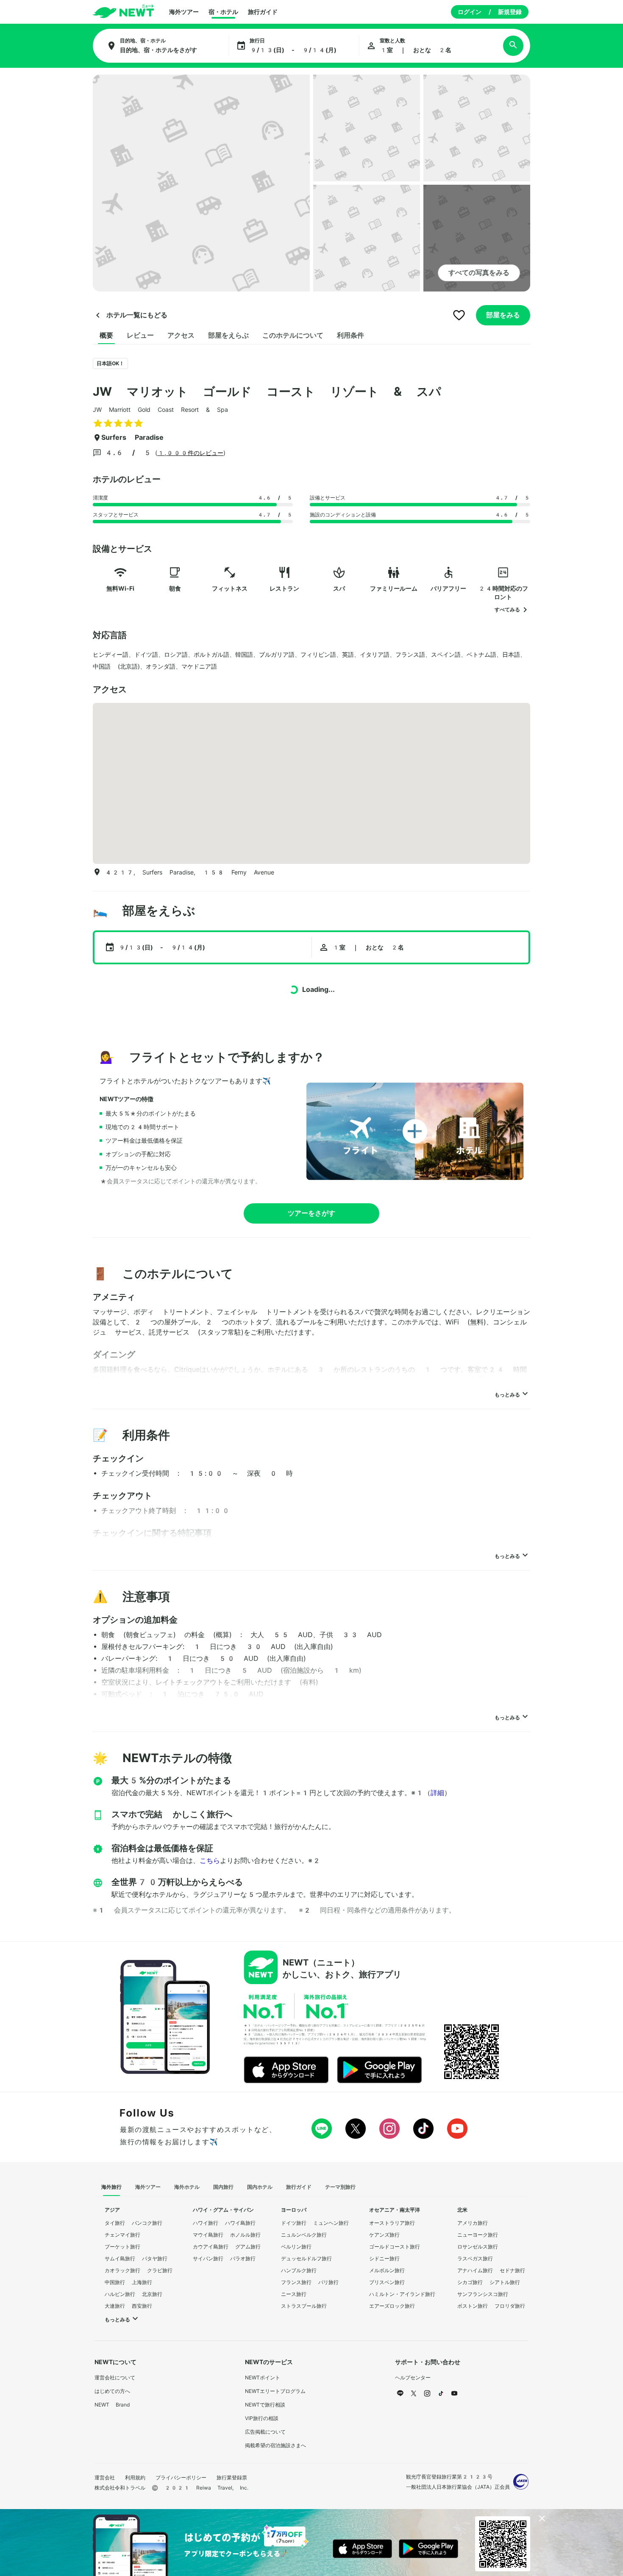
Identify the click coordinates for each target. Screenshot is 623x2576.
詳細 (437, 1793)
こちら (210, 1861)
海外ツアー (184, 12)
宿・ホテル (223, 12)
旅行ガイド (263, 12)
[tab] (106, 336)
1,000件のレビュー (190, 453)
